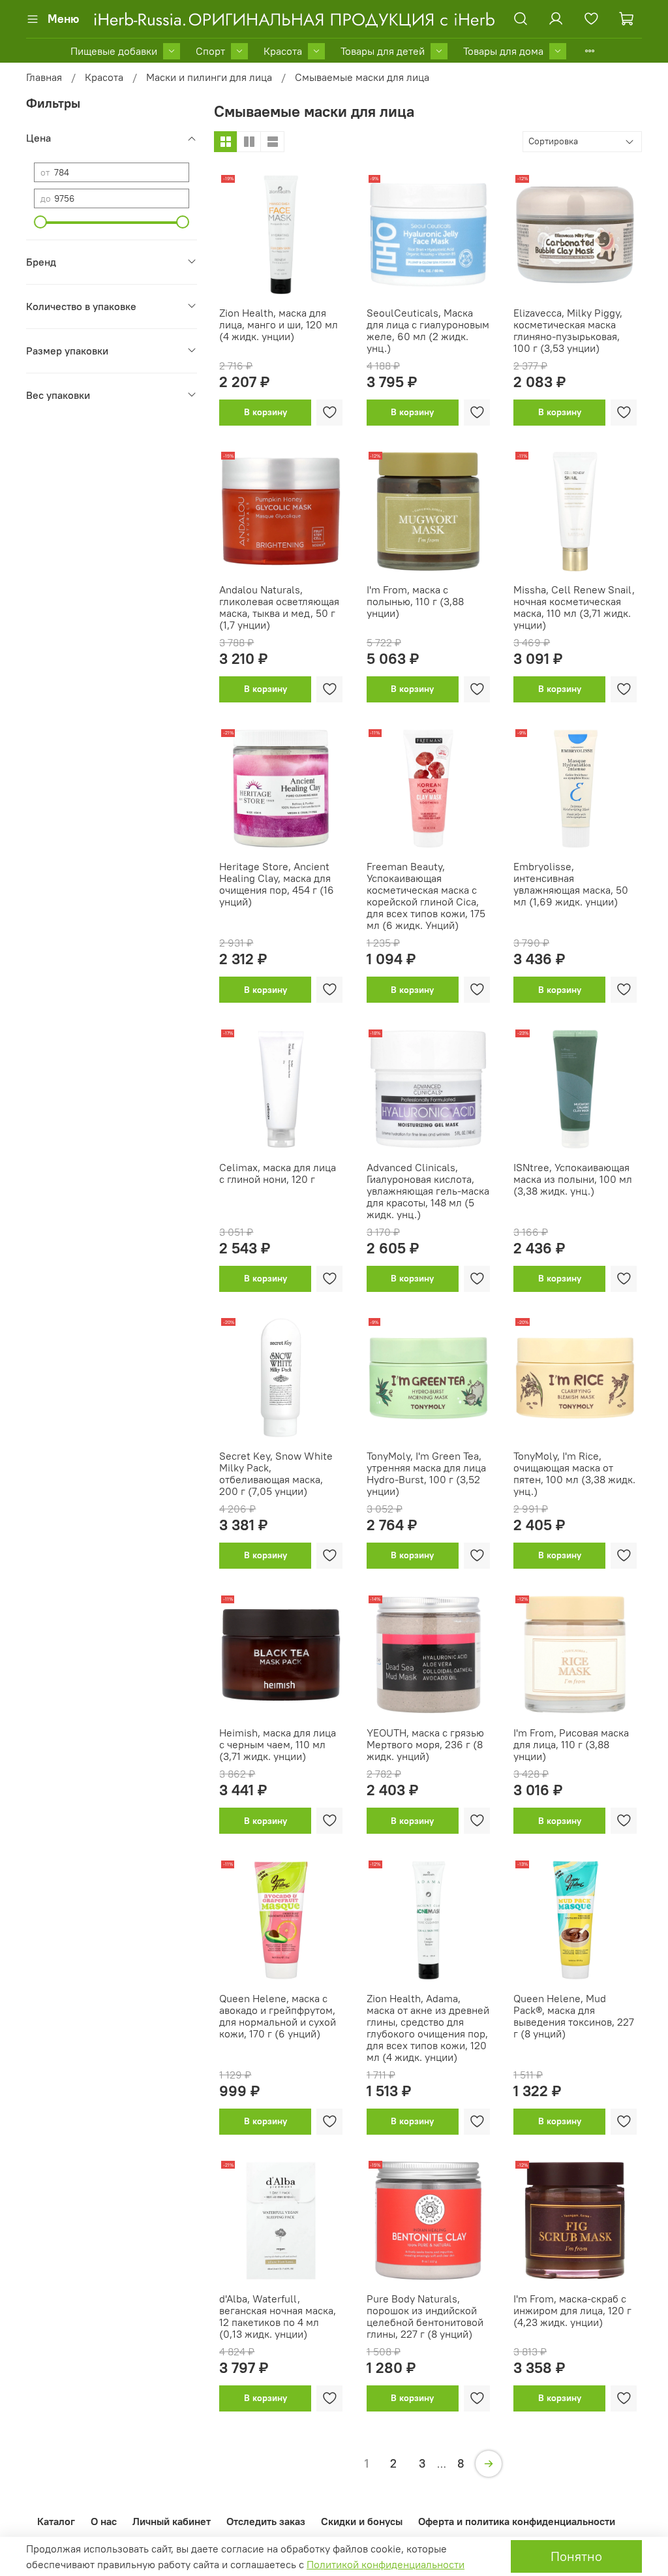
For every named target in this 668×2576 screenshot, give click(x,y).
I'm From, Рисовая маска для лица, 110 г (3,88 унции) (571, 1744)
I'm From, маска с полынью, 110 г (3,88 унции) (415, 601)
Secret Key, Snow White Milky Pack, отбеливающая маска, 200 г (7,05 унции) (276, 1473)
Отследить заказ (266, 2521)
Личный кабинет (172, 2521)
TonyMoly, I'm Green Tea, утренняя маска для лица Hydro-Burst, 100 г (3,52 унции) (426, 1473)
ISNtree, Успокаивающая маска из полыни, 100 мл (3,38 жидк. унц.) (573, 1179)
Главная (44, 77)
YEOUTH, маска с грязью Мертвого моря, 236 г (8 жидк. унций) (425, 1744)
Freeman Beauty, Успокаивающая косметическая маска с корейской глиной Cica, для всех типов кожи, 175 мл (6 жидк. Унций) (426, 896)
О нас (104, 2521)
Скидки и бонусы (362, 2521)
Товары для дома (503, 51)
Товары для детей (383, 51)
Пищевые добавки (114, 51)
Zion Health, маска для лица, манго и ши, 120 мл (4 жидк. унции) (279, 324)
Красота (283, 51)
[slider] (40, 222)
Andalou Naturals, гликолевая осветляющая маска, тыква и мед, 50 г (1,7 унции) (279, 607)
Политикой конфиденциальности (386, 2564)
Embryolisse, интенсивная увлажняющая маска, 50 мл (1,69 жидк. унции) (571, 884)
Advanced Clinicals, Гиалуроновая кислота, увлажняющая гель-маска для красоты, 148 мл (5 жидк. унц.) (428, 1191)
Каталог (56, 2521)
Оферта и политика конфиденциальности (517, 2521)
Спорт (210, 51)
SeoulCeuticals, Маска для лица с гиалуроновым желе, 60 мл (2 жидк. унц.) (428, 330)
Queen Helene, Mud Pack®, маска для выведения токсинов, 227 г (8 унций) (574, 2016)
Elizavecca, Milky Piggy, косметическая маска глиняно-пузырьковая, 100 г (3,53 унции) (568, 330)
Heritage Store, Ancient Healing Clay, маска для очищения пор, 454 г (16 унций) (277, 884)
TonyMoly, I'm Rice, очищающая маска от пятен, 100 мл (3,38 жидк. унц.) (574, 1473)
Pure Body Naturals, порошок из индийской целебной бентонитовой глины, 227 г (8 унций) (425, 2316)
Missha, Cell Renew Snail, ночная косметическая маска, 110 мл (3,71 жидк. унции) (574, 607)
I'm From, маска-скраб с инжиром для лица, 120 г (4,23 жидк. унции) (572, 2310)
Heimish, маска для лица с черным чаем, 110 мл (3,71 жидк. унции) (278, 1744)
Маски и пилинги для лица (209, 77)
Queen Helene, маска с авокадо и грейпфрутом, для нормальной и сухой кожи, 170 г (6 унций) (278, 2016)
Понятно (576, 2556)
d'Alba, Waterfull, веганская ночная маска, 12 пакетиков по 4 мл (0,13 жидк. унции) (278, 2316)
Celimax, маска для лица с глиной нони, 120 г (278, 1173)
